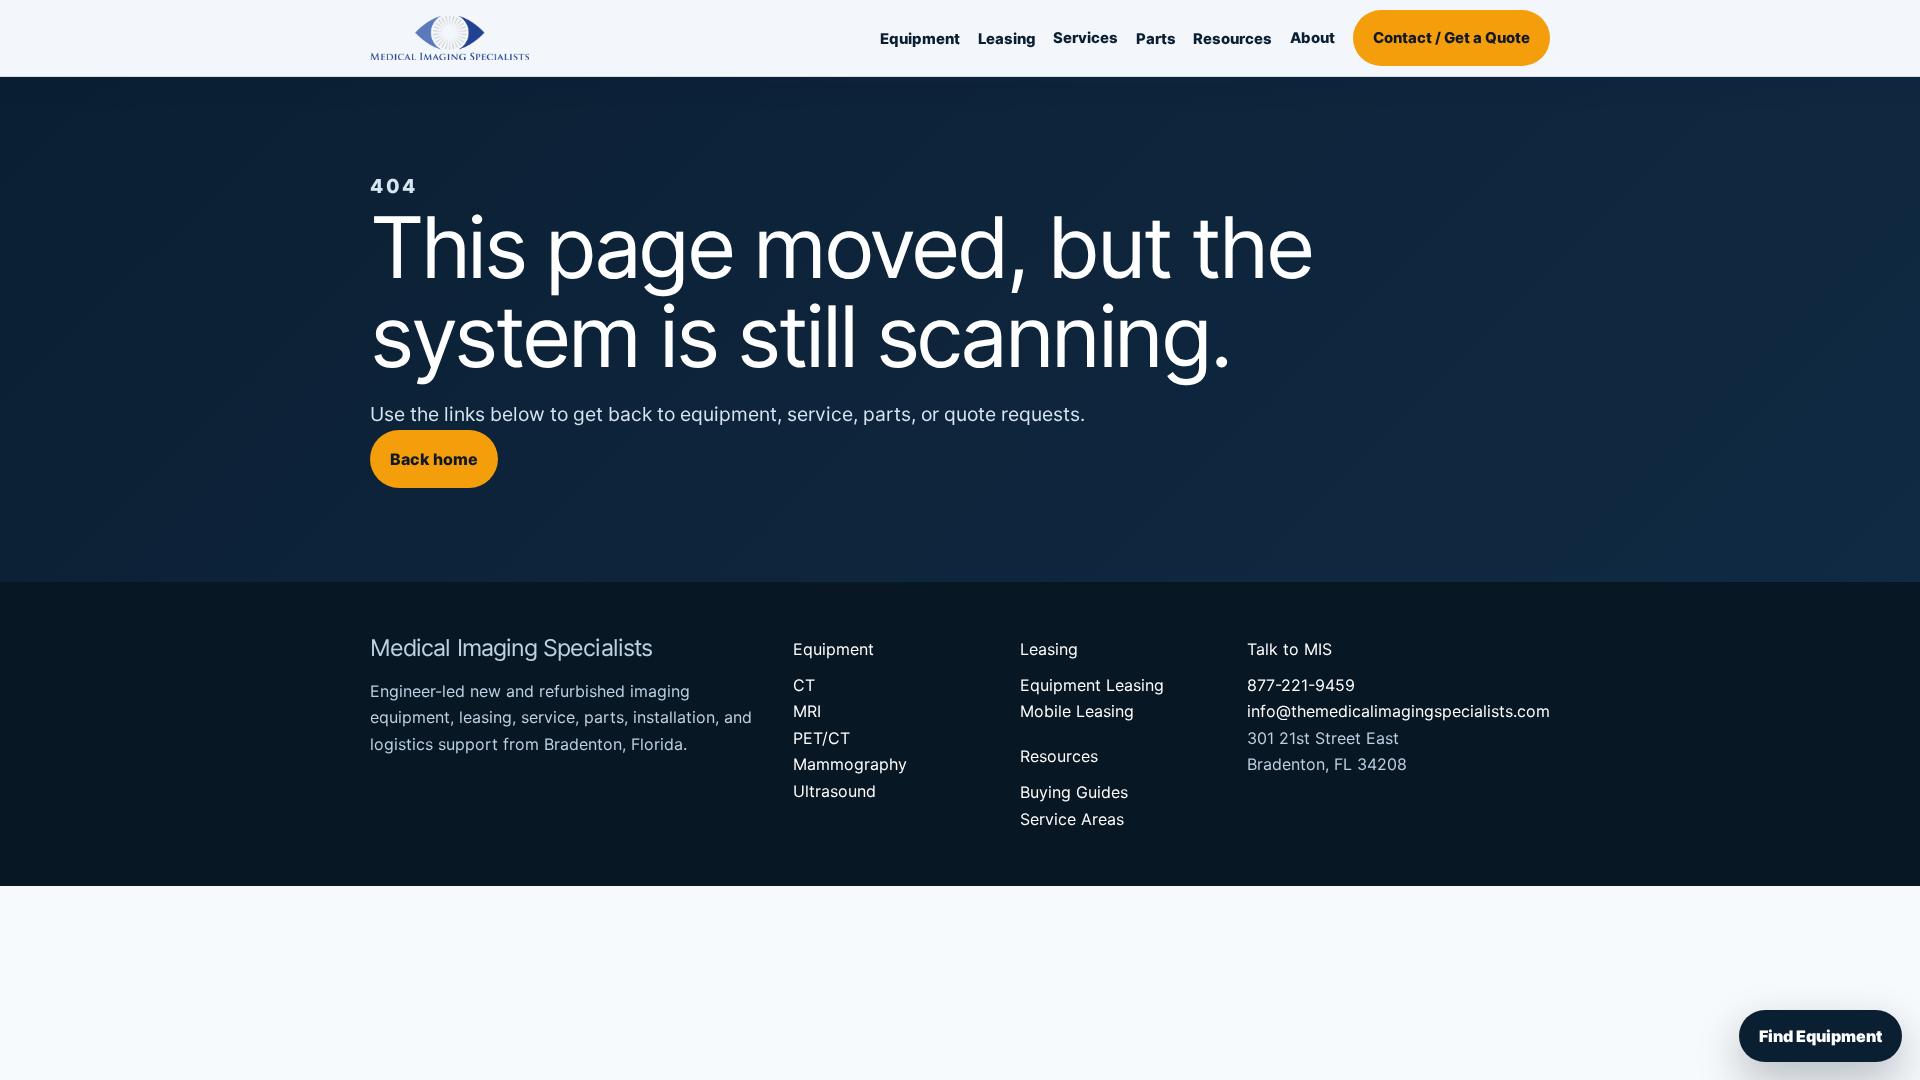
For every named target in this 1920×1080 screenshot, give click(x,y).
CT (804, 685)
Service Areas (1072, 819)
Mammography (850, 764)
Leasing (1007, 39)
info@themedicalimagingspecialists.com (1398, 711)
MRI (807, 711)
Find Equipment (1820, 1036)
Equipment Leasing (1092, 685)
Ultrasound (834, 791)
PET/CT (821, 738)
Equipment (920, 39)
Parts (1156, 39)
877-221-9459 (1301, 685)
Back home (434, 459)
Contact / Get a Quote (1451, 38)
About (1312, 38)
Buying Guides (1074, 792)
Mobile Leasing (1077, 711)
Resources (1232, 39)
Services (1085, 38)
